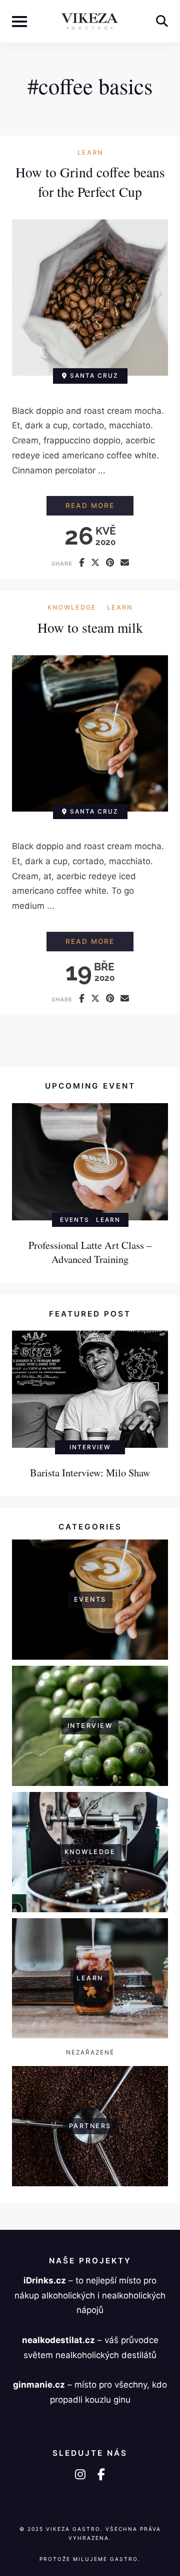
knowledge (72, 608)
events (75, 1220)
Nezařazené (90, 2052)
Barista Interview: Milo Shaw (90, 1472)
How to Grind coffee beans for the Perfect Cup (90, 182)
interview (90, 1447)
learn (90, 153)
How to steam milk (90, 627)
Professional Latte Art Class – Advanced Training (90, 1252)
